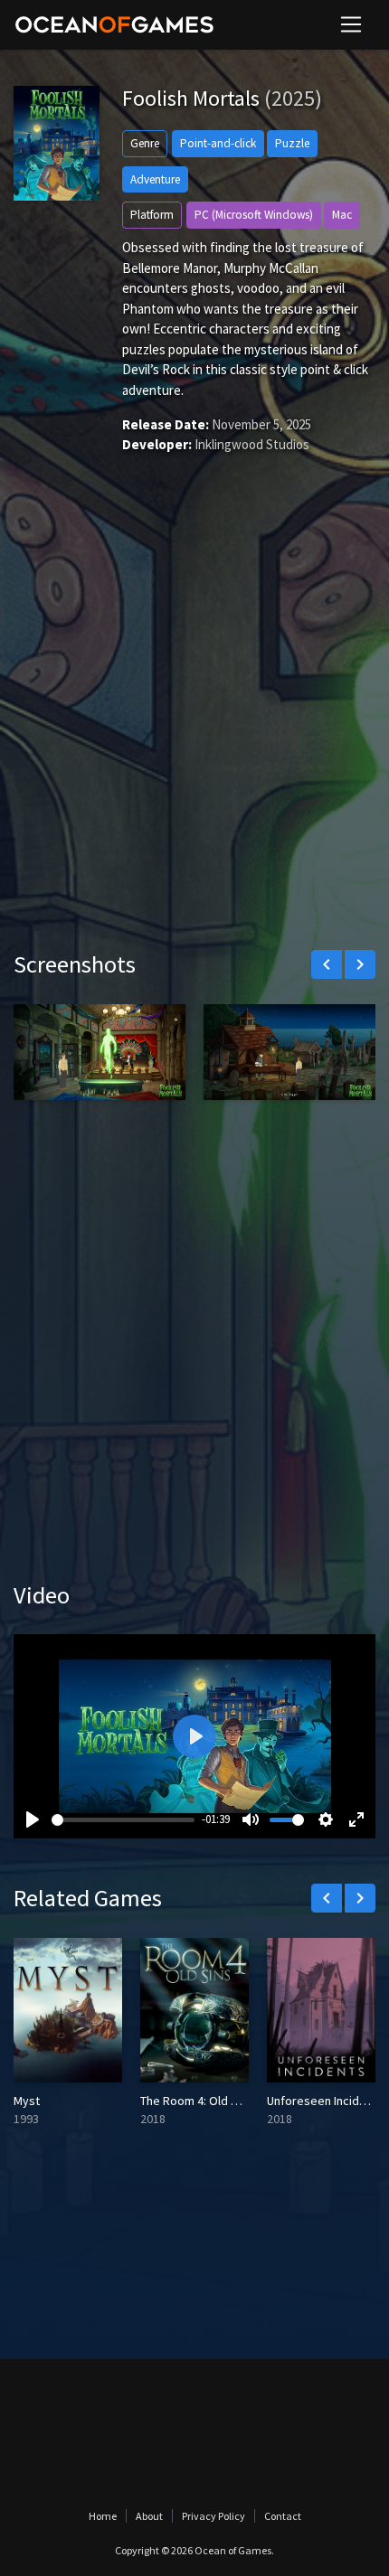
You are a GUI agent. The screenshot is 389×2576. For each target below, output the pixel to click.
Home (103, 2516)
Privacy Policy (213, 2516)
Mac (342, 215)
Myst (27, 2101)
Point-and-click (218, 143)
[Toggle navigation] (351, 24)
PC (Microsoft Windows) (254, 215)
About (149, 2516)
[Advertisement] (194, 729)
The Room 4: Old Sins (197, 2101)
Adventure (155, 179)
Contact (283, 2516)
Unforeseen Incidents (325, 2101)
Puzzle (292, 143)
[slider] (123, 1820)
